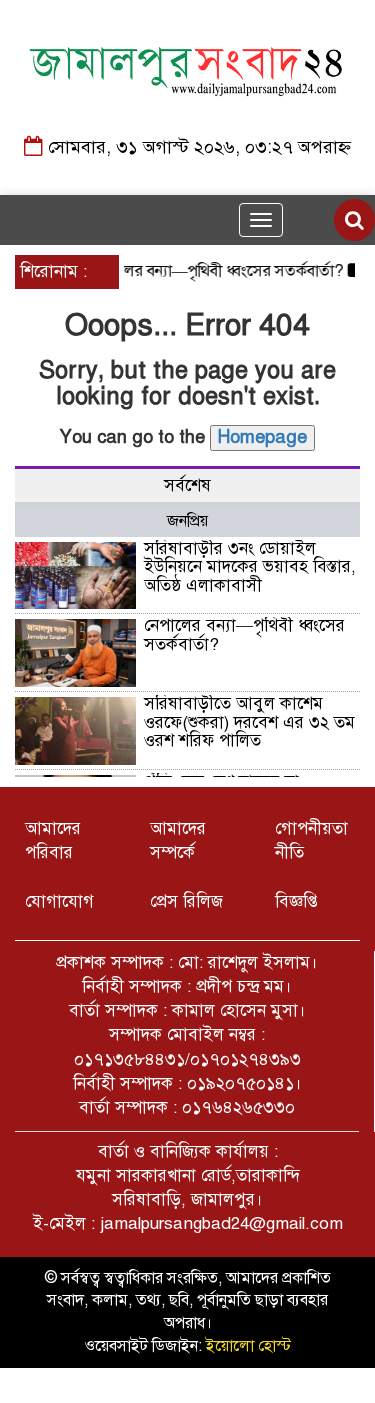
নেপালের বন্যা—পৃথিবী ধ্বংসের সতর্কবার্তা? (210, 271)
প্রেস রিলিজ (186, 901)
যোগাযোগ (59, 901)
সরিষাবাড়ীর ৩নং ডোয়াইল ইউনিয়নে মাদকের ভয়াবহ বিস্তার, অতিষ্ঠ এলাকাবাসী (250, 567)
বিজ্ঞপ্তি (296, 901)
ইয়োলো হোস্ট (248, 1346)
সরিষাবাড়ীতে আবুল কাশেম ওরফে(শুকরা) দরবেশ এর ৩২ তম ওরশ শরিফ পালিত (249, 722)
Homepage (262, 437)
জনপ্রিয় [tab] (187, 521)
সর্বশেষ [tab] (187, 485)
